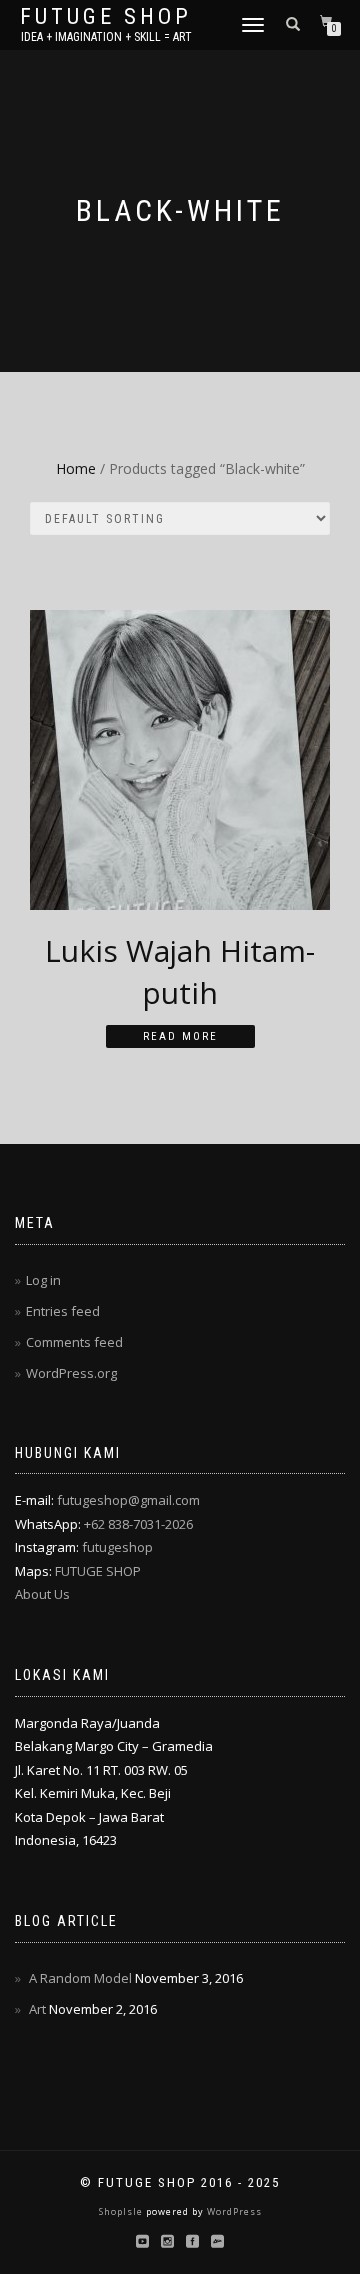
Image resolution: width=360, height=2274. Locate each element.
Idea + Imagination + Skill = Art (106, 37)
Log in (43, 1280)
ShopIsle (122, 2211)
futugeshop (117, 1547)
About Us (42, 1594)
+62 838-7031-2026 (138, 1524)
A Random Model (80, 1978)
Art (37, 2009)
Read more (180, 1036)
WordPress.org (71, 1373)
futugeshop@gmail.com (128, 1500)
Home (76, 468)
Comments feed (74, 1342)
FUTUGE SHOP (98, 1571)
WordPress (233, 2211)
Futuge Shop (106, 17)
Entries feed (63, 1311)
